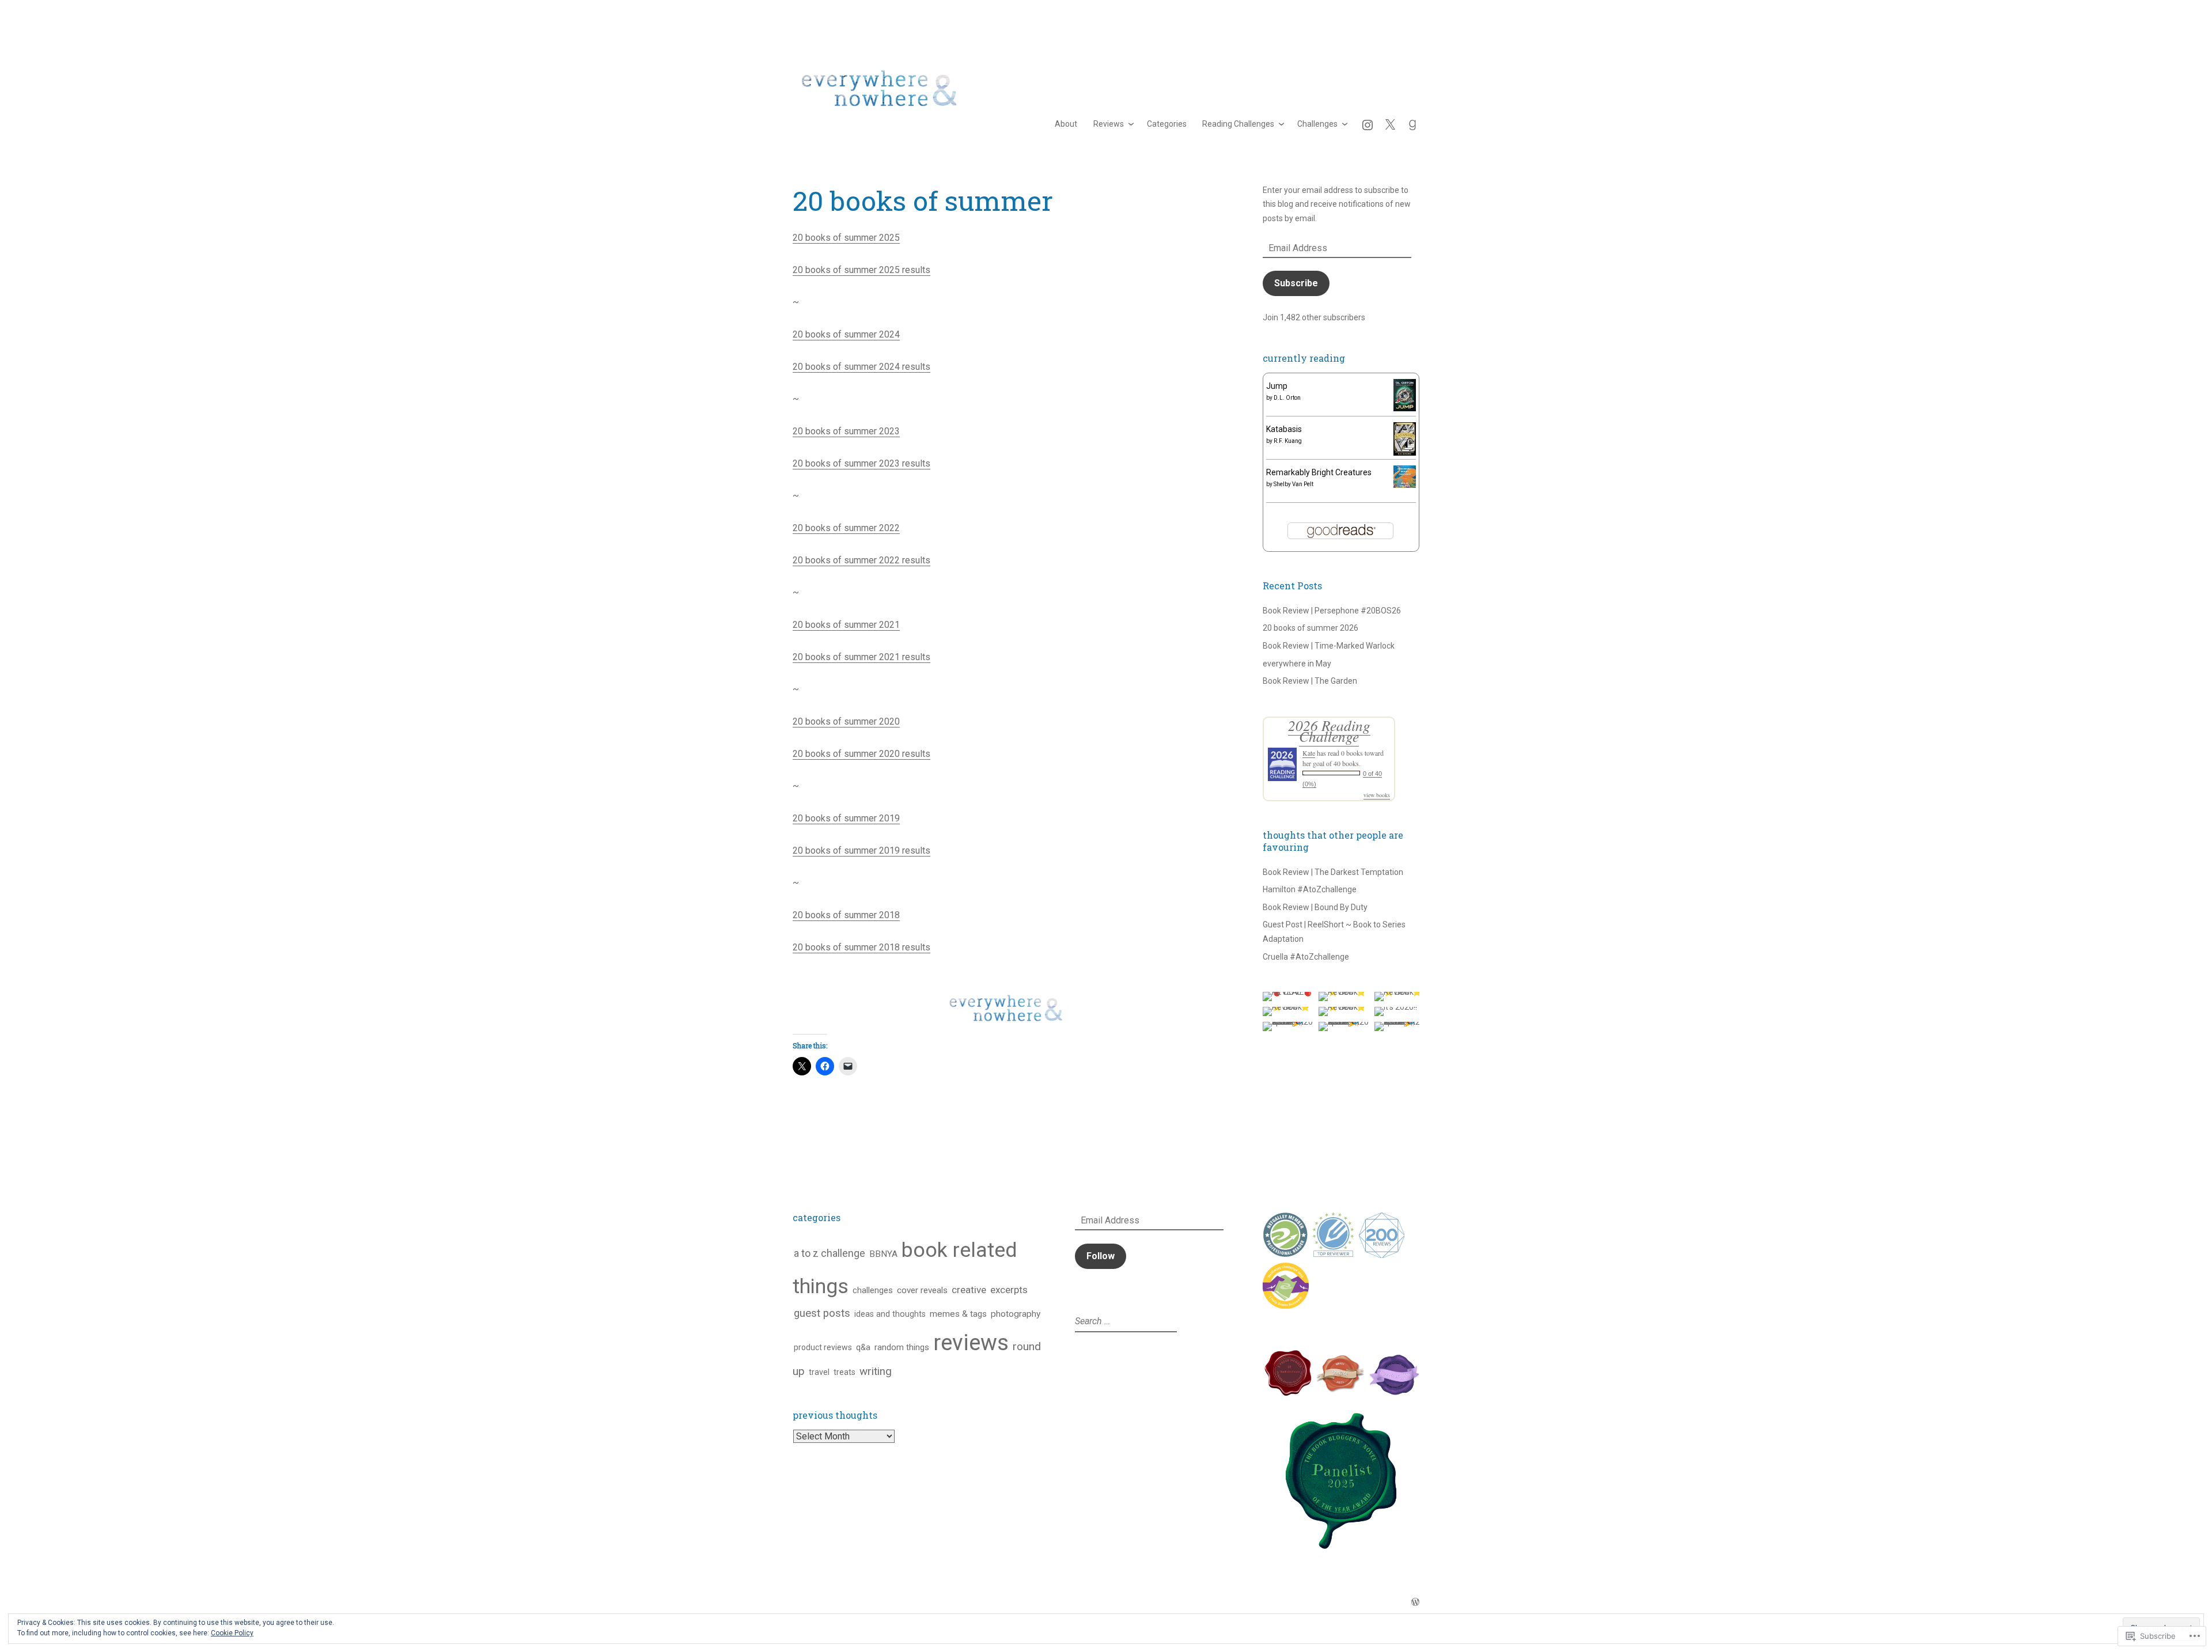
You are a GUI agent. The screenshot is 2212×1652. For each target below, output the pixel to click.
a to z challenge (829, 1253)
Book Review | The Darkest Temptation (1333, 872)
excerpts (1009, 1290)
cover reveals (922, 1290)
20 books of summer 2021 (846, 625)
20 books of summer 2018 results (861, 947)
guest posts (822, 1313)
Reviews (1109, 124)
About (1066, 124)
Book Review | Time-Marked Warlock (1329, 646)
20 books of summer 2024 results (861, 367)
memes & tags (958, 1314)
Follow (1101, 1256)
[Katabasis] (1405, 453)
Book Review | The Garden (1310, 681)
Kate (1309, 753)
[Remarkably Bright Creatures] (1405, 485)
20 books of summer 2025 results (861, 270)
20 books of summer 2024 (846, 334)
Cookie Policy (232, 1633)
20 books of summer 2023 (846, 431)
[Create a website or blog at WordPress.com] (1415, 1602)
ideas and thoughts (890, 1314)
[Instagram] (1368, 124)
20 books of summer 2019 (846, 818)
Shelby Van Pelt (1294, 484)
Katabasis (1284, 429)
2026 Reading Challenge (1329, 731)
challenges (873, 1290)
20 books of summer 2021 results (861, 657)
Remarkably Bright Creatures (1319, 472)
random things (902, 1347)
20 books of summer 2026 (1310, 628)
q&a (863, 1347)
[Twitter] (1390, 124)
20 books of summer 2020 (846, 721)
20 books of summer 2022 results (861, 560)
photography (1016, 1314)
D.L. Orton (1287, 398)
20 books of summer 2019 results (861, 850)
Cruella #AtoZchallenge (1306, 957)
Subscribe (1296, 283)
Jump (1277, 386)
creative (969, 1290)
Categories (1167, 124)
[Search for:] (1124, 1321)
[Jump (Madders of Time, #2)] (1405, 408)
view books (1377, 795)
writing (876, 1371)
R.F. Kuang (1288, 441)
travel (819, 1372)
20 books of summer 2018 (846, 915)
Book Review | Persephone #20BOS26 (1332, 611)
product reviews (823, 1347)
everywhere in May (1297, 664)
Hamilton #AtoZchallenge (1310, 889)
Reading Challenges (1238, 124)
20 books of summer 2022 (846, 528)
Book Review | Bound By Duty (1315, 907)
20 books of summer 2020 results (861, 754)
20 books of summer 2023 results (861, 463)
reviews (971, 1342)
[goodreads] (1412, 124)
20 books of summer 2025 (846, 238)
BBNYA (883, 1254)
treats (844, 1372)
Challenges (1317, 124)
